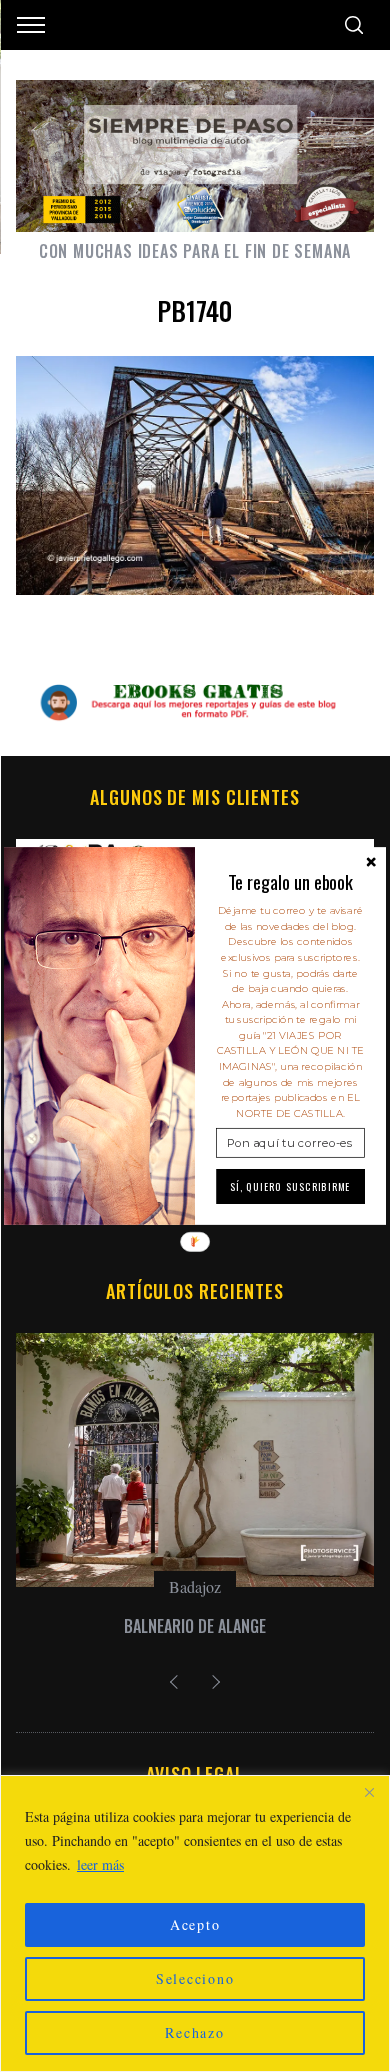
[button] (290, 882)
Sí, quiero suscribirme (290, 1186)
